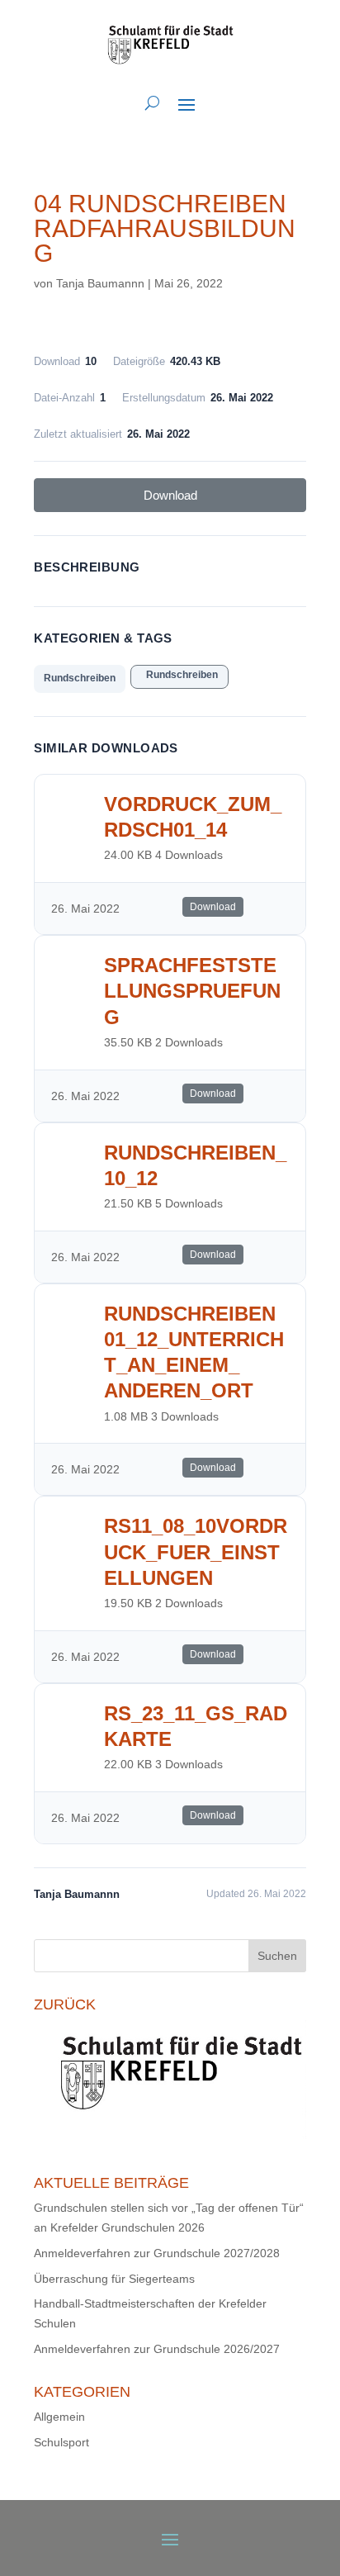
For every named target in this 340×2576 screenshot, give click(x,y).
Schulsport (61, 2442)
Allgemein (59, 2417)
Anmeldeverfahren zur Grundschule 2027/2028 (157, 2253)
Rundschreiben (80, 678)
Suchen (277, 1956)
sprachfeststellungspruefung (192, 991)
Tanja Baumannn (100, 283)
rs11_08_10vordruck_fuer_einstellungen (196, 1551)
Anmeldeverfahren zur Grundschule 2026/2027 (157, 2349)
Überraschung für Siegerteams (114, 2279)
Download (170, 495)
